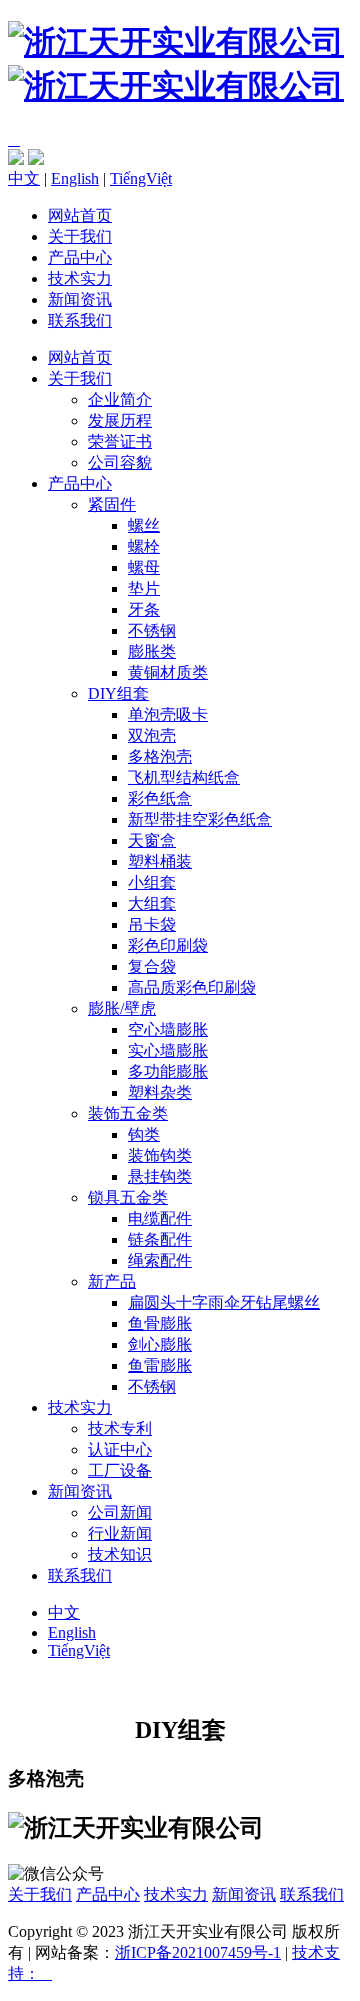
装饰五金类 (128, 1113)
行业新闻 (120, 1533)
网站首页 (80, 215)
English (75, 178)
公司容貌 (120, 462)
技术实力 (80, 278)
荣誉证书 (120, 441)
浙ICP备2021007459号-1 (198, 1952)
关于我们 (80, 236)
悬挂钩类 (160, 1176)
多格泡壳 (160, 756)
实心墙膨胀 (168, 1050)
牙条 (144, 609)
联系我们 (80, 320)
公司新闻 (120, 1512)
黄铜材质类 (168, 672)
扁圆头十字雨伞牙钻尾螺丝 (224, 1302)
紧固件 (112, 504)
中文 (24, 178)
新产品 (112, 1281)
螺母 (144, 567)
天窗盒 (152, 840)
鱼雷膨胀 (160, 1365)
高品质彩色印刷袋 (192, 987)
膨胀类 (152, 651)
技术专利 (120, 1428)
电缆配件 (160, 1218)
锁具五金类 (128, 1197)
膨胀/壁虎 (122, 1008)
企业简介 (120, 399)
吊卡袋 (152, 924)
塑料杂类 (160, 1092)
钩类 (144, 1134)
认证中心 (120, 1449)
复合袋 (152, 966)
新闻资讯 (80, 299)
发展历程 (120, 420)
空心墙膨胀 (168, 1029)
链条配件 (160, 1239)
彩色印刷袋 (168, 945)
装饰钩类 (160, 1155)
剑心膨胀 (160, 1344)
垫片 (144, 588)
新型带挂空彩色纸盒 (200, 819)
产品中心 (80, 257)
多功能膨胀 (168, 1071)
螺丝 (144, 525)
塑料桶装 (160, 861)
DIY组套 (118, 693)
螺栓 (144, 546)
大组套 (152, 903)
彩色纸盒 (160, 798)
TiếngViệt (141, 178)
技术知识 (120, 1554)
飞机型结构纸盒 (184, 777)
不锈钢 (152, 630)
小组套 (152, 882)
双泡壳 (152, 735)
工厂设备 (120, 1470)
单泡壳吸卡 (168, 714)
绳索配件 (160, 1260)
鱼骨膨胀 (160, 1323)
